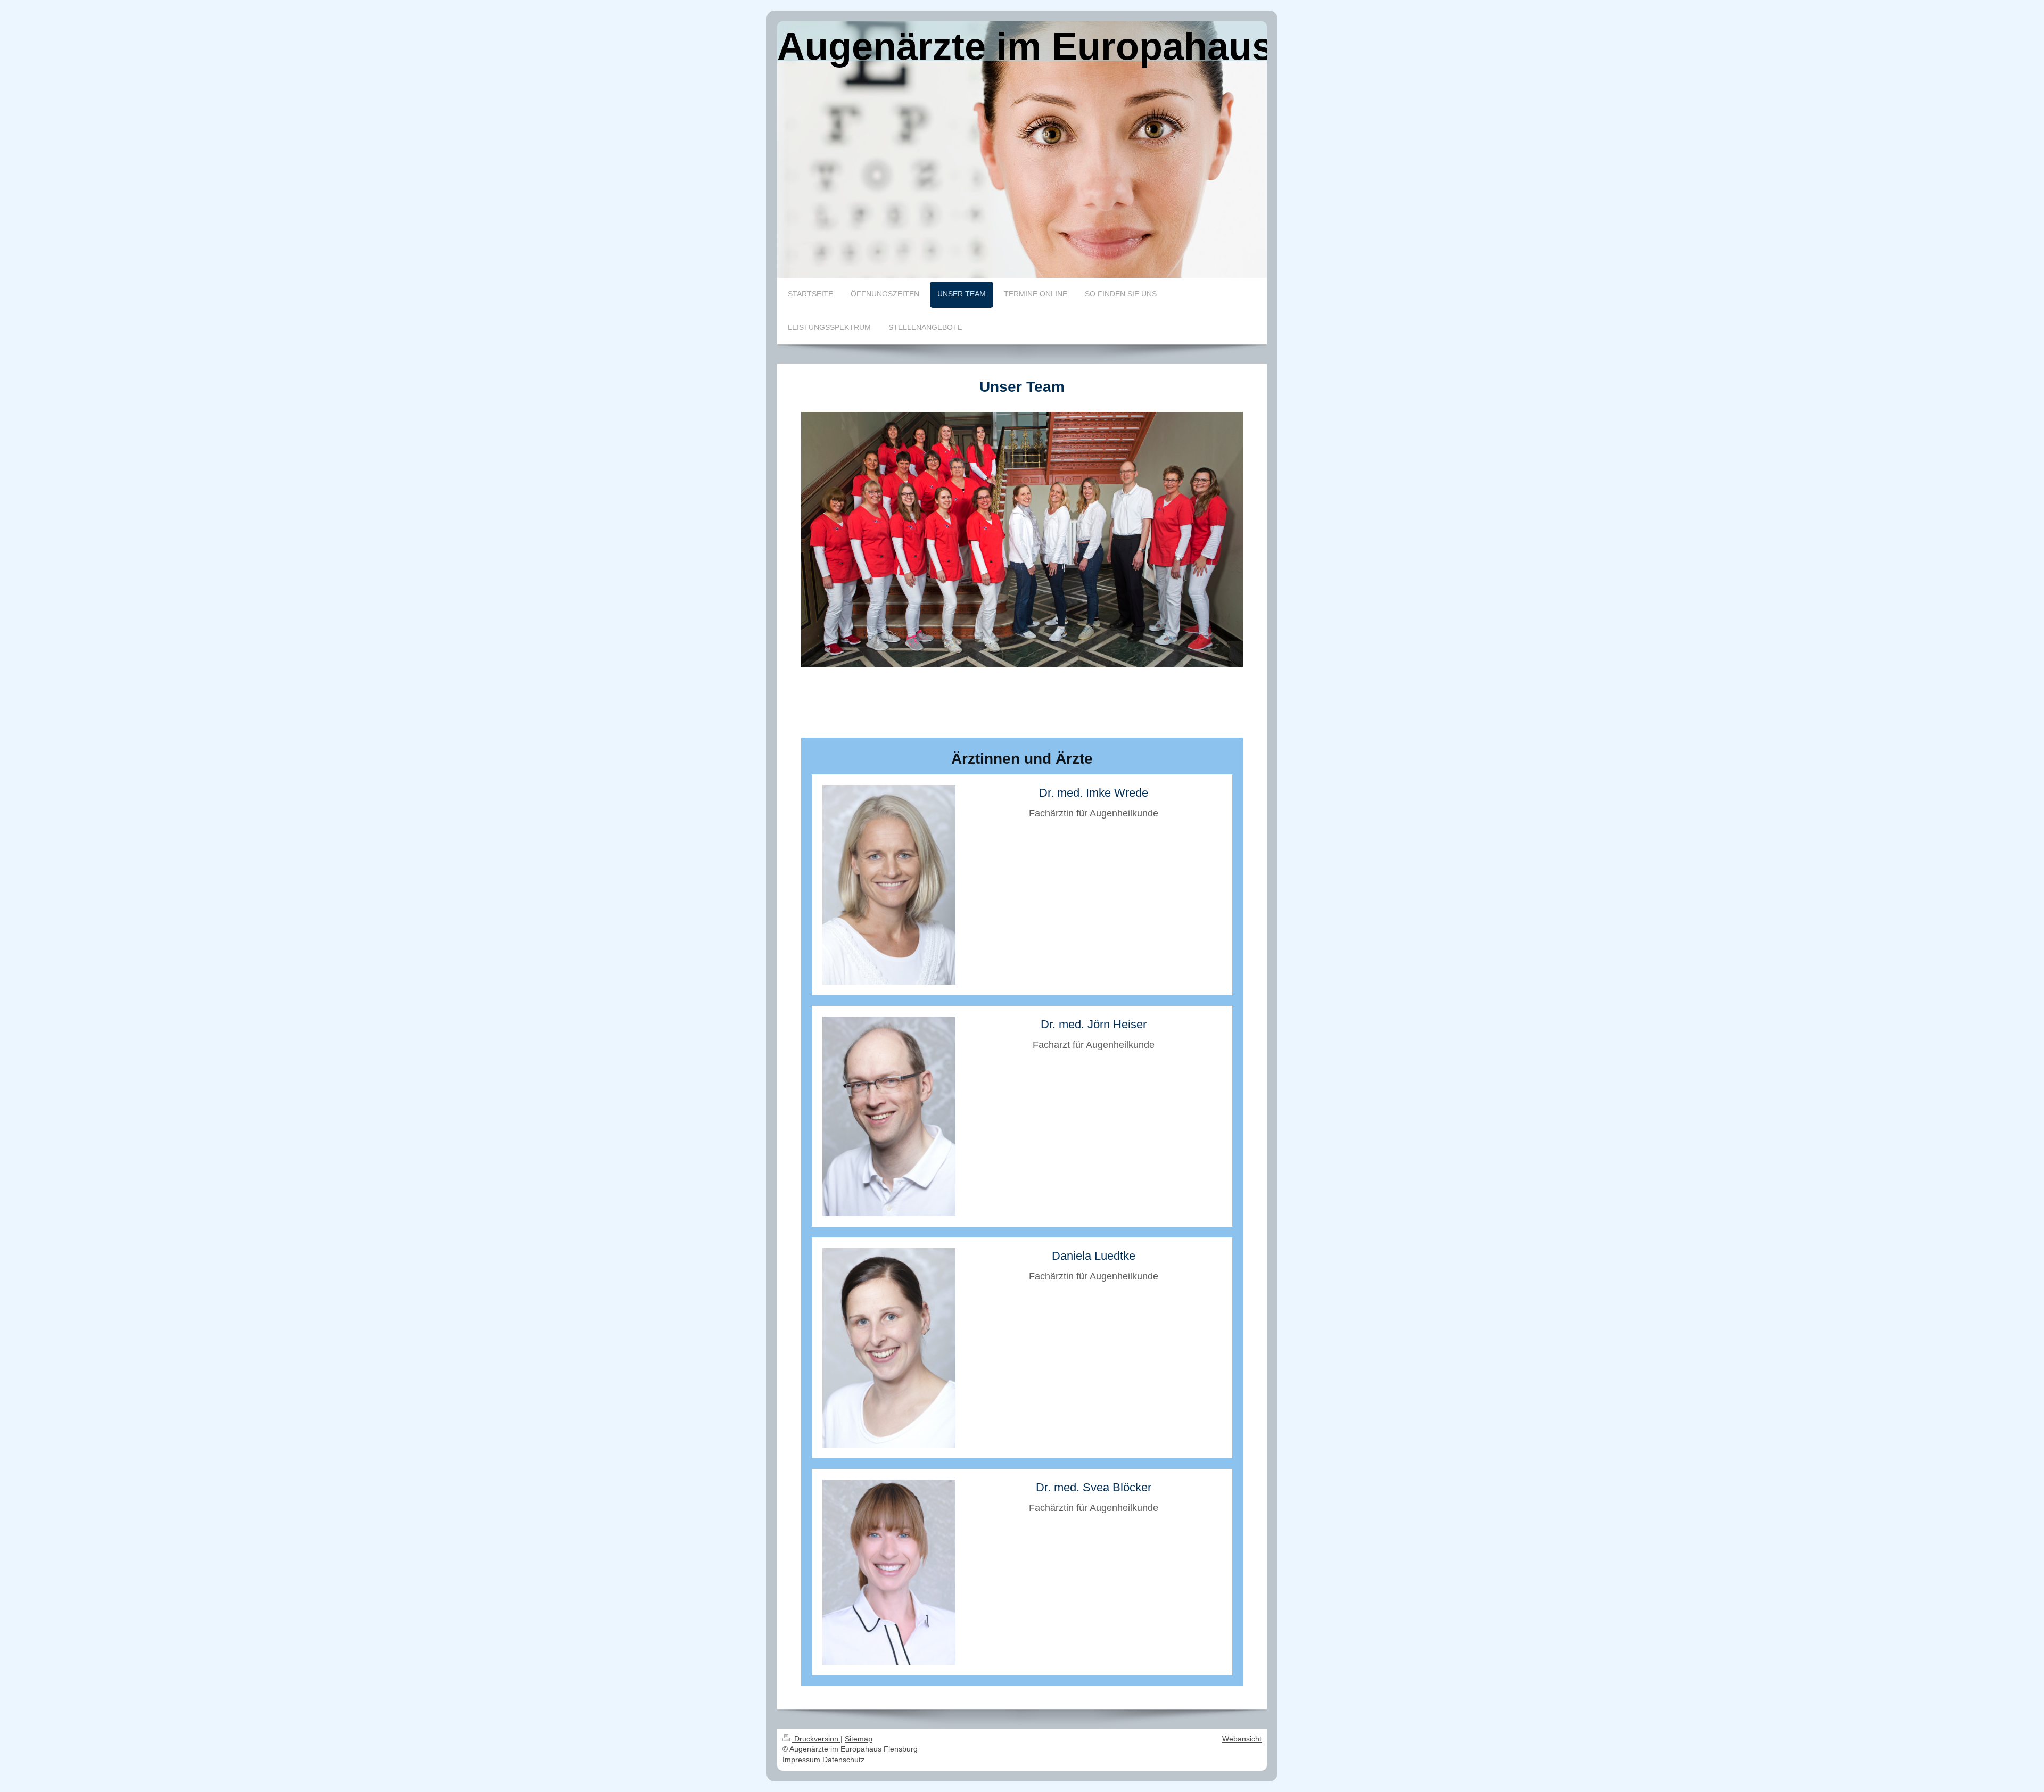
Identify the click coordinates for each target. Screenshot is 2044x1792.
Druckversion (816, 1739)
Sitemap (859, 1739)
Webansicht (1242, 1739)
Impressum (801, 1760)
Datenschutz (843, 1760)
